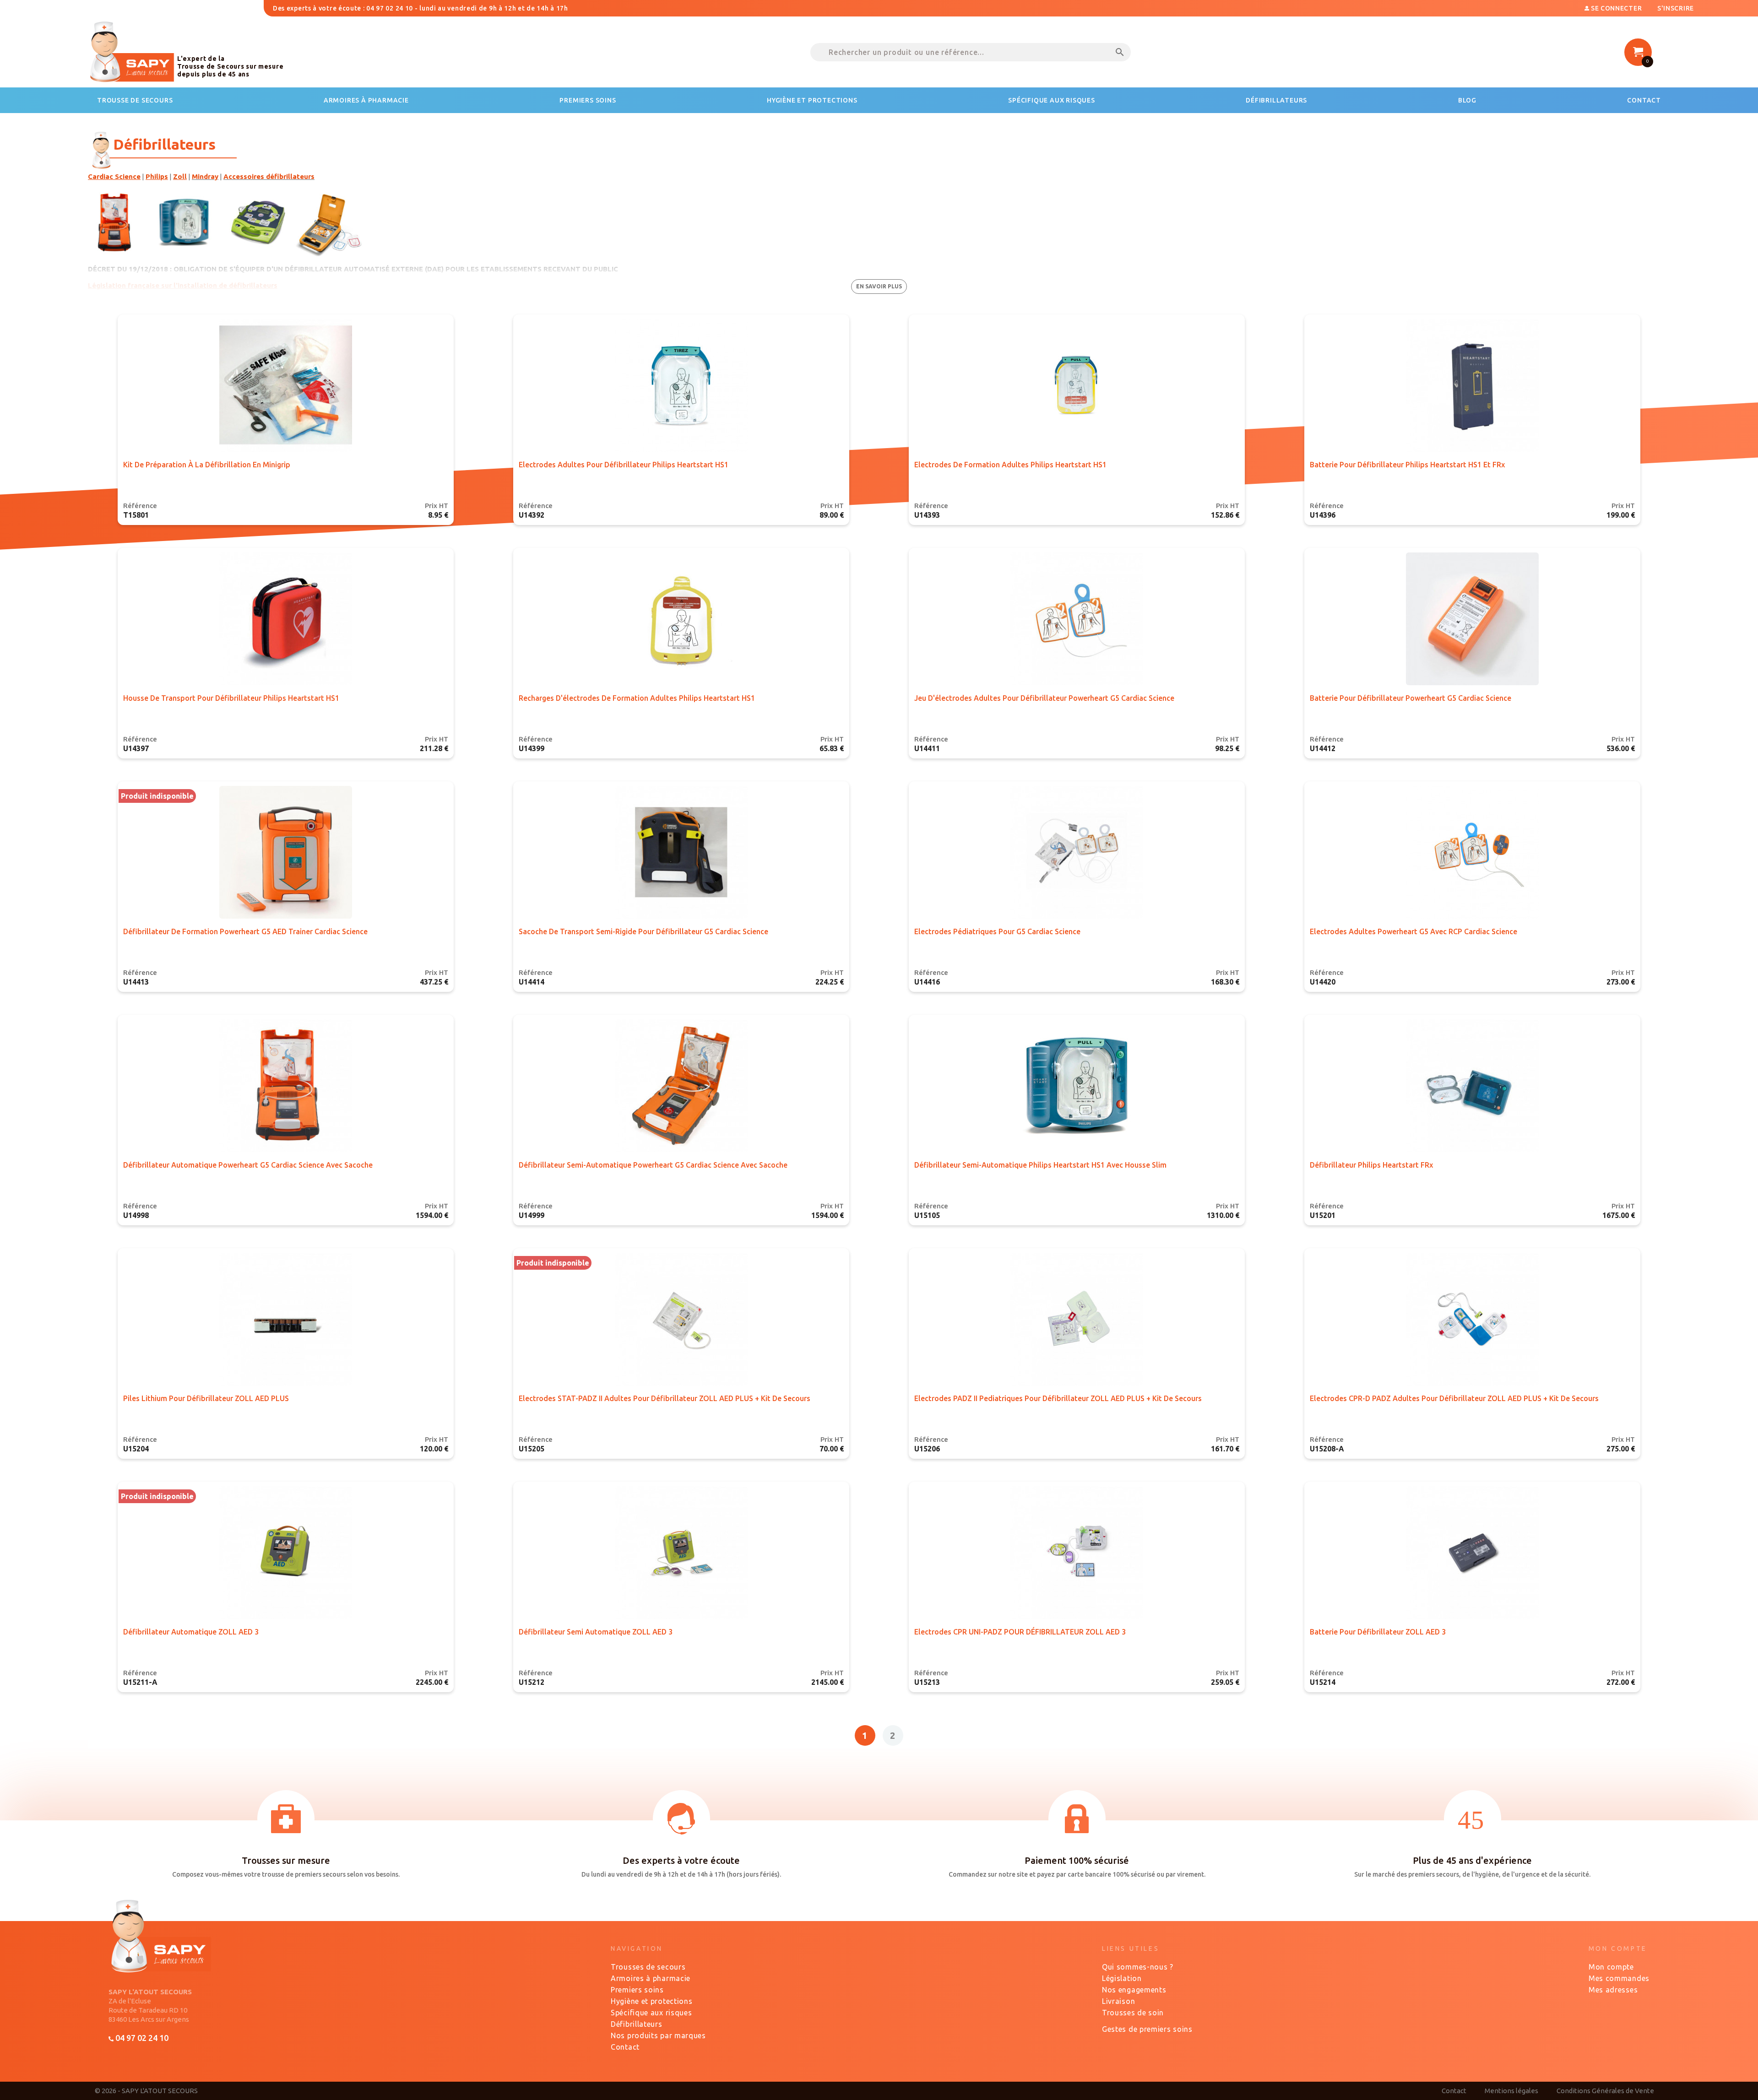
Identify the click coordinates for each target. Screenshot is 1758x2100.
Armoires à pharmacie (651, 1978)
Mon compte (1611, 1967)
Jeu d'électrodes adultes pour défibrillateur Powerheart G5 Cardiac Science (1044, 698)
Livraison (1118, 2001)
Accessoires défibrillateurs (269, 176)
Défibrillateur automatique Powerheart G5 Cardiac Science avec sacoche (248, 1165)
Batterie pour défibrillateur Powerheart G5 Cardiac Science (1411, 698)
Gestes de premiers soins (1147, 2029)
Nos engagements (1134, 1990)
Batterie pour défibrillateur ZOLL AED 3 (1378, 1632)
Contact (625, 2047)
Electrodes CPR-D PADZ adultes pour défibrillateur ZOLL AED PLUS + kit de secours (1454, 1398)
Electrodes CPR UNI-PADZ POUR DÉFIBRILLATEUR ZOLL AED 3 (1020, 1632)
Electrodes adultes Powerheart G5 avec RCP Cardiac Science (1413, 931)
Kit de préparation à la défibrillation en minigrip (207, 465)
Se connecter (1616, 8)
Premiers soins (637, 1990)
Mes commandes (1619, 1978)
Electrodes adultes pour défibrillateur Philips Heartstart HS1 (624, 465)
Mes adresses (1613, 1990)
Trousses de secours (648, 1967)
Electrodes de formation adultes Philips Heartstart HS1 (1010, 465)
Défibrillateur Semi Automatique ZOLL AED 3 (596, 1632)
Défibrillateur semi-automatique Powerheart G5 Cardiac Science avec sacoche (653, 1165)
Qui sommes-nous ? (1138, 1967)
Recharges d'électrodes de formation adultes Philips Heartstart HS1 (637, 698)
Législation (1122, 1978)
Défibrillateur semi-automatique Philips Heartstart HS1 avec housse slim (1040, 1165)
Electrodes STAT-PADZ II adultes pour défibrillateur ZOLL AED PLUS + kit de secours (665, 1398)
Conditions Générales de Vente (1605, 2091)
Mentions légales (1511, 2091)
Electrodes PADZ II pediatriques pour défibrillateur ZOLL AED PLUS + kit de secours (1058, 1398)
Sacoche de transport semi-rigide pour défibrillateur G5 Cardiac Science (643, 931)
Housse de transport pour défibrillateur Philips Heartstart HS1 (231, 698)
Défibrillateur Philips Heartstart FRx (1371, 1165)
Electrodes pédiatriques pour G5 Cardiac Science (997, 931)
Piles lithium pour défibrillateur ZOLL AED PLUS (206, 1398)
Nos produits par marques (658, 2035)
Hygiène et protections (651, 2001)
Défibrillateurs (637, 2024)
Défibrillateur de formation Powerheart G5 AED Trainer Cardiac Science (245, 931)
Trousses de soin (1133, 2013)
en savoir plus (879, 286)
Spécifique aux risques (651, 2013)
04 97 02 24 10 (141, 2038)
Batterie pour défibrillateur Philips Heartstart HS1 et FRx (1407, 465)
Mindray (205, 176)
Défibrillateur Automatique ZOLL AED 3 (191, 1632)
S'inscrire (1676, 8)
